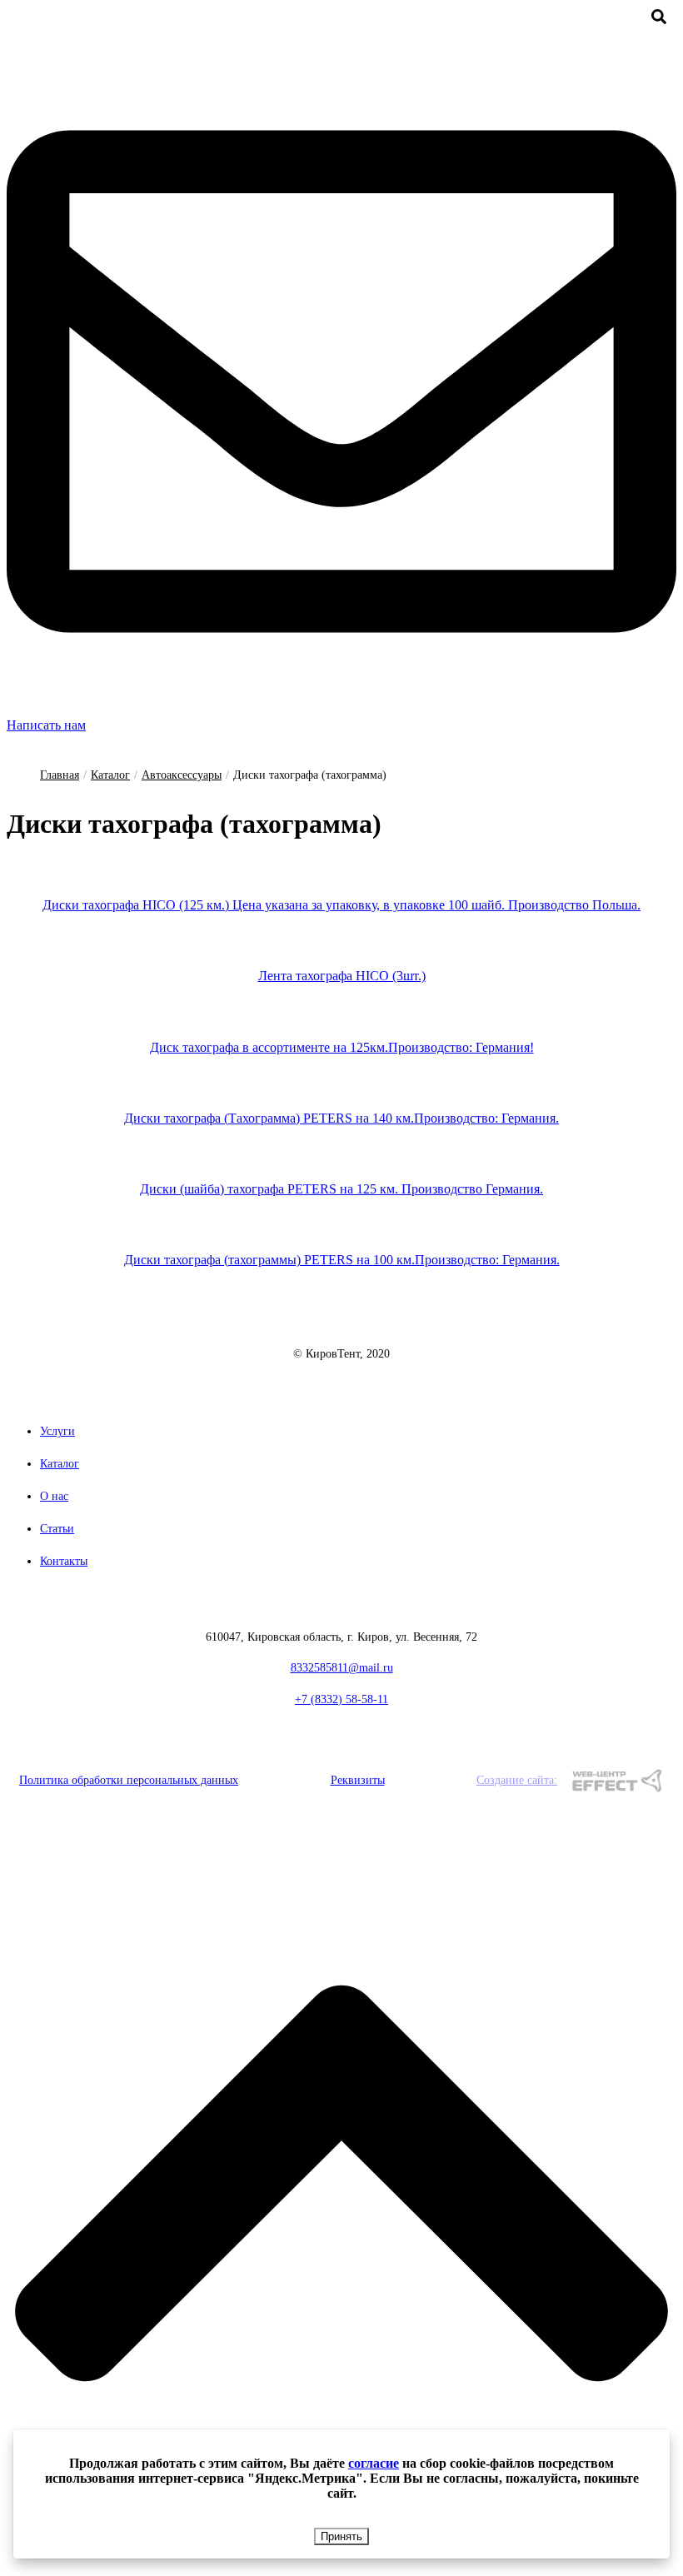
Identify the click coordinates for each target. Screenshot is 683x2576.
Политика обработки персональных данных (129, 1780)
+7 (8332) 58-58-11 (341, 1699)
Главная (60, 775)
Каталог (110, 775)
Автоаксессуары (182, 775)
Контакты (64, 1561)
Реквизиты (358, 1780)
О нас (54, 1496)
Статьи (57, 1529)
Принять (341, 2536)
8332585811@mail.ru (342, 1668)
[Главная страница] (341, 1332)
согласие (374, 2463)
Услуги (57, 1431)
